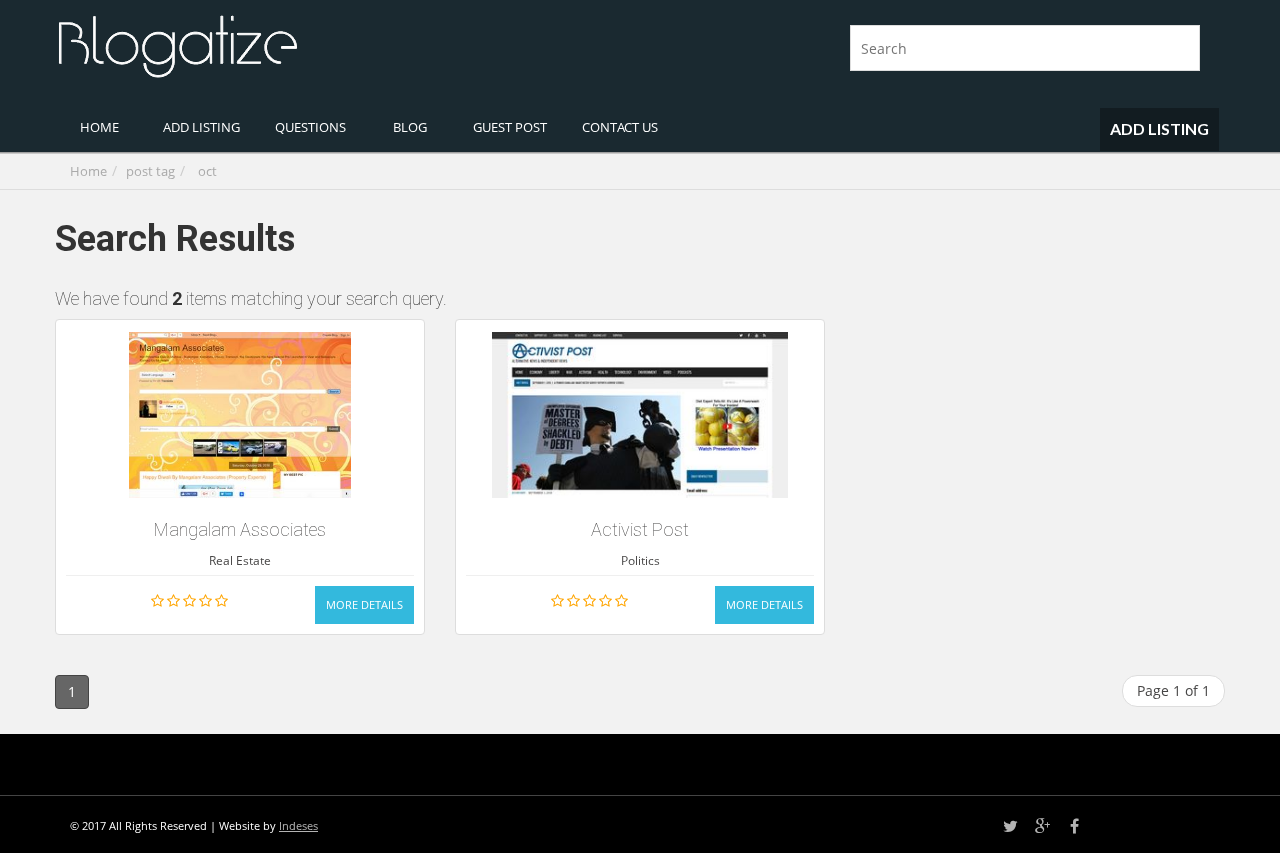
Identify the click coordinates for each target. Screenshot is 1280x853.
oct (207, 171)
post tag (150, 171)
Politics (640, 560)
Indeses (298, 825)
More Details (364, 604)
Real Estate (240, 560)
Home (88, 171)
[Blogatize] (340, 44)
